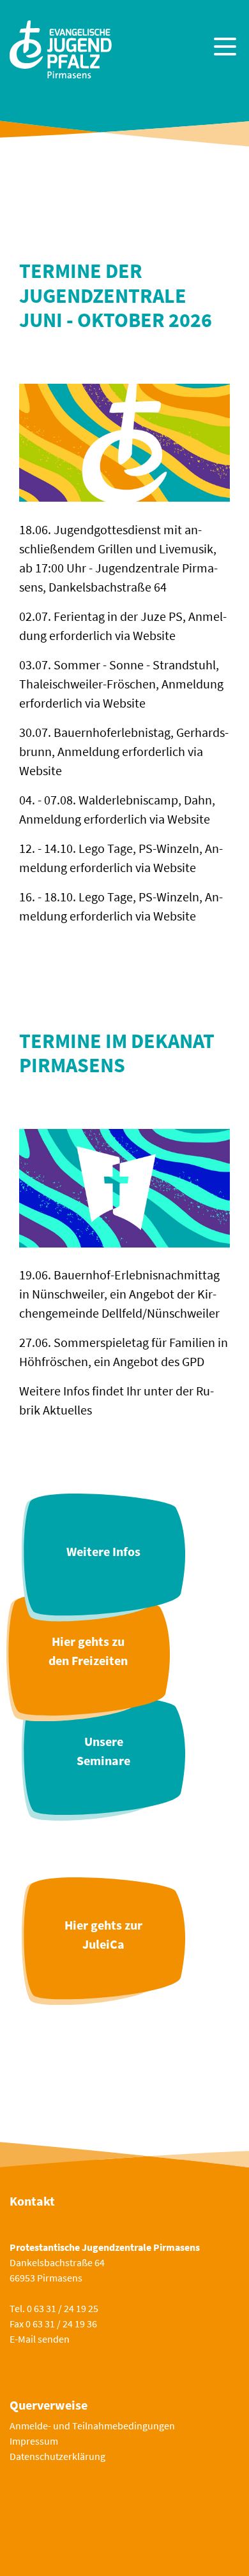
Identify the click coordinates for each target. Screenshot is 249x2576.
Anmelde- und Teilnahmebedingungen (92, 2426)
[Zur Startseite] (61, 48)
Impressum (34, 2441)
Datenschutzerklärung (57, 2456)
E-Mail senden (40, 2339)
